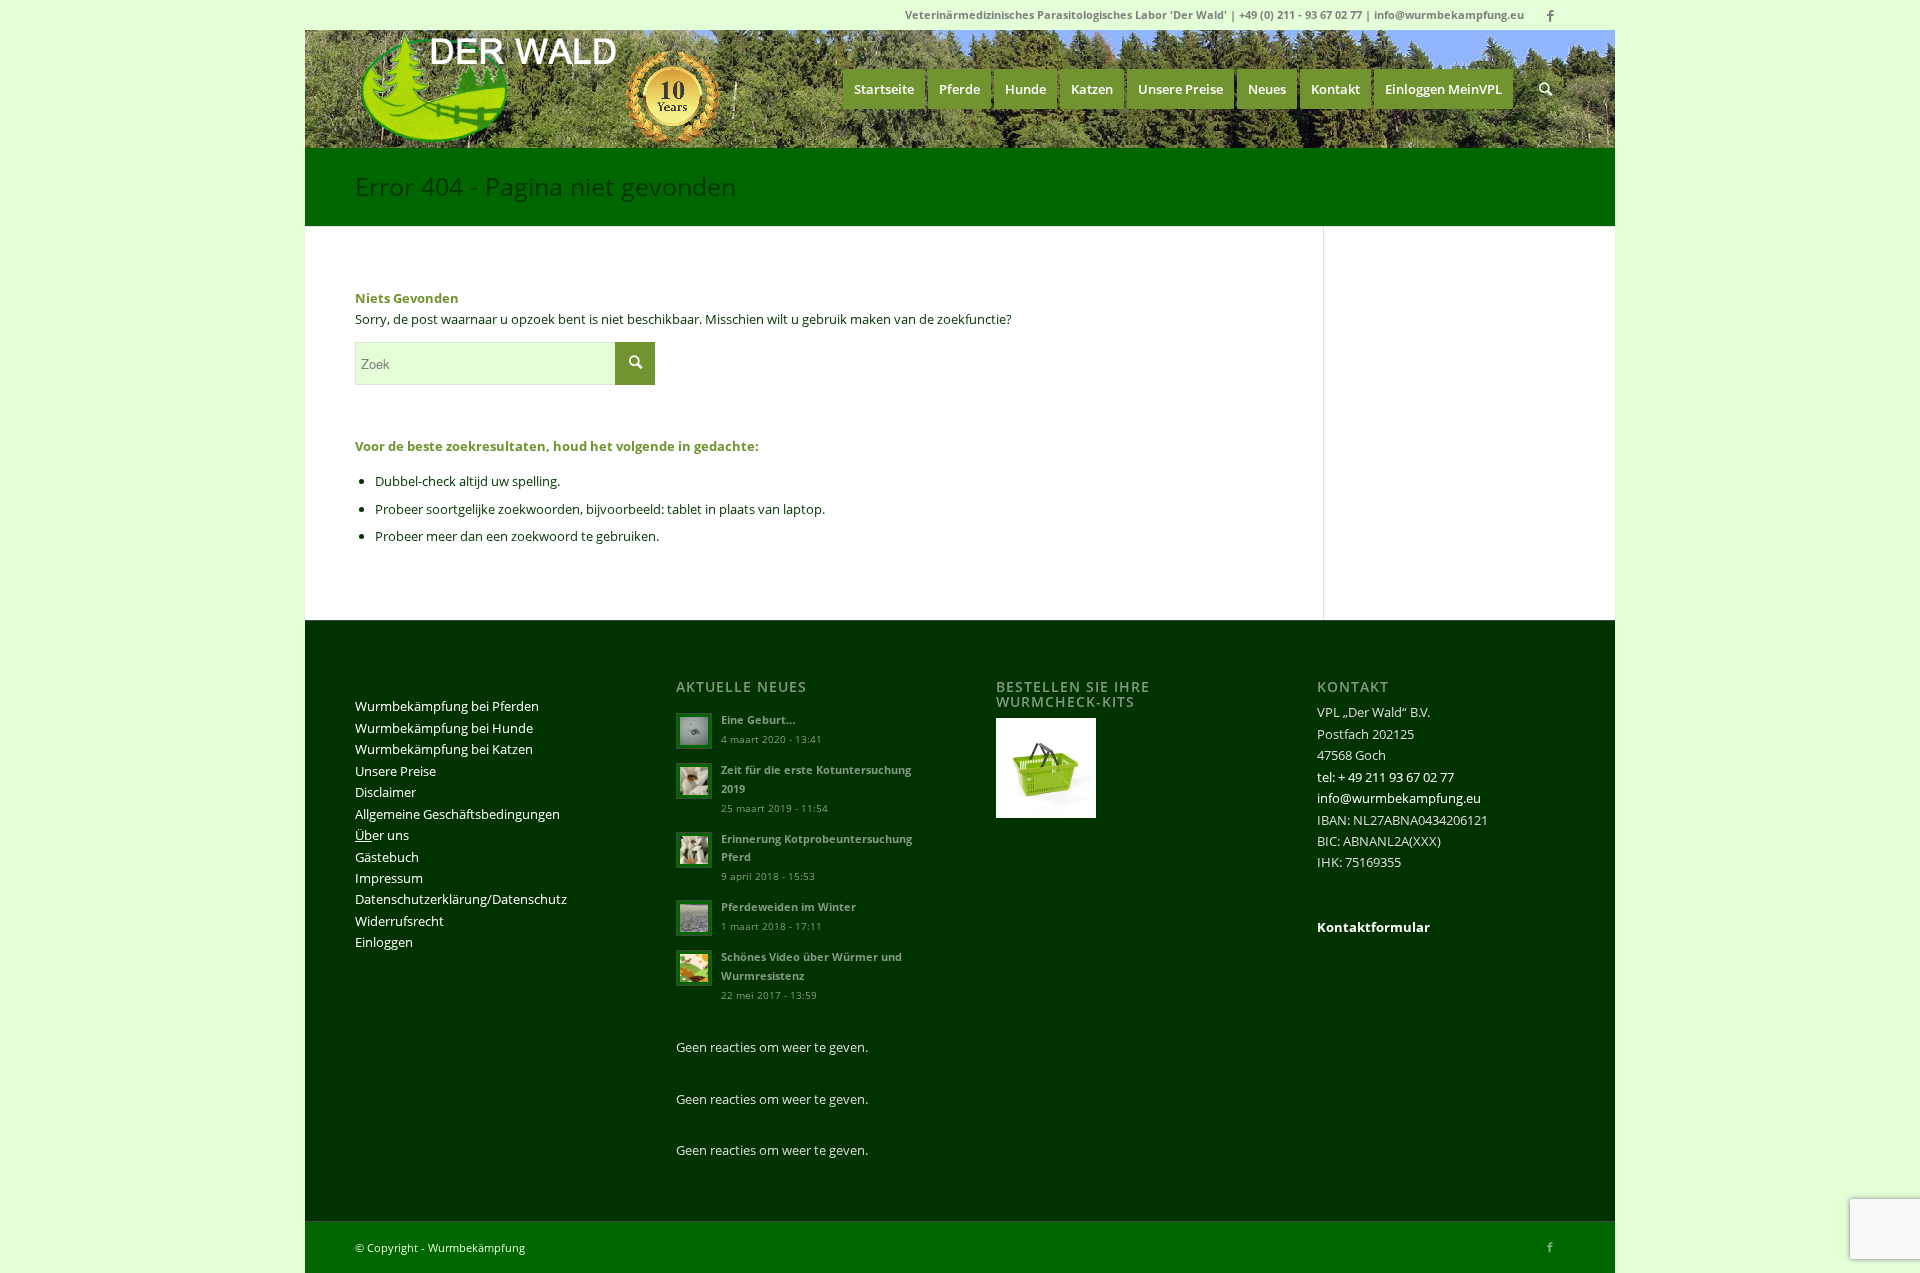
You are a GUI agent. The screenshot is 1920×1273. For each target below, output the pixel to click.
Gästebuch (387, 857)
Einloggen (384, 942)
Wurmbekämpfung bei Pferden (447, 706)
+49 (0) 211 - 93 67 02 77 (1300, 14)
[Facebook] (1550, 15)
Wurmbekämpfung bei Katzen (444, 749)
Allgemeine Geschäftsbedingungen (457, 814)
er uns (382, 835)
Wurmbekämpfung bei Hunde (444, 728)
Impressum (389, 878)
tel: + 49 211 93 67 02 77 (1385, 777)
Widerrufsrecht (399, 921)
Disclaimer (385, 792)
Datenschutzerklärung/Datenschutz (461, 899)
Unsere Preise (395, 771)
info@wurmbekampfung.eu (1449, 14)
